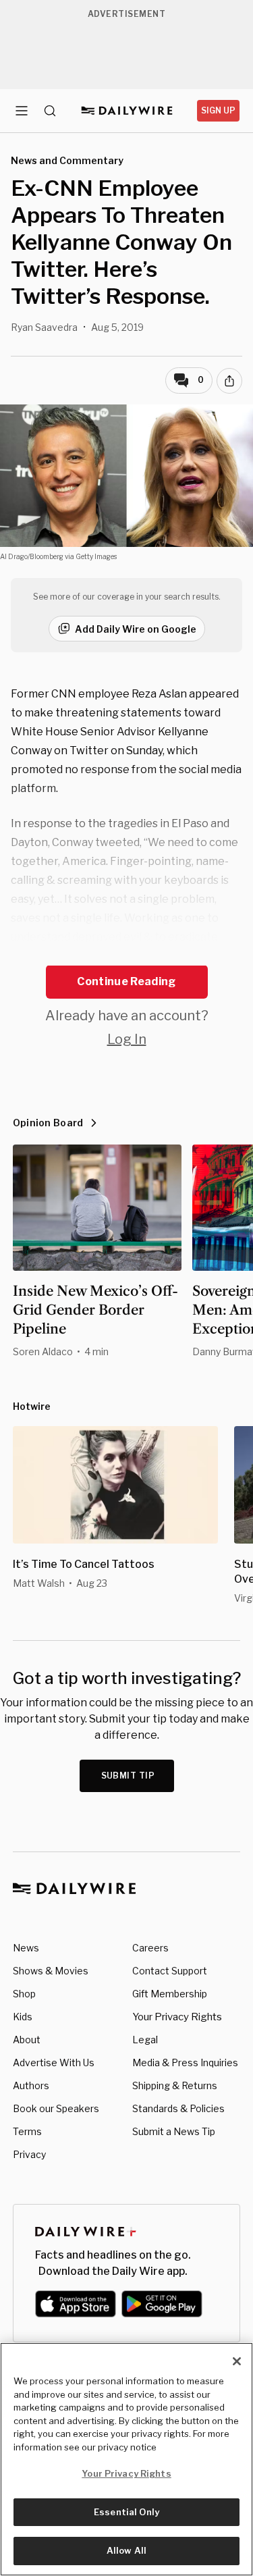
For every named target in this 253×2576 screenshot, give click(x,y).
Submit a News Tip (174, 2131)
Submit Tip (128, 1776)
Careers (150, 1948)
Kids (23, 2017)
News (26, 1948)
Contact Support (170, 1971)
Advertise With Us (54, 2062)
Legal (145, 2040)
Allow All (126, 2550)
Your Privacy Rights (177, 2017)
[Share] (229, 381)
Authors (31, 2085)
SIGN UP (218, 110)
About (27, 2040)
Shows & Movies (51, 1971)
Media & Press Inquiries (185, 2062)
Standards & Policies (178, 2108)
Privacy (29, 2154)
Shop (24, 1994)
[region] (126, 2459)
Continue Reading (126, 981)
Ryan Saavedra (44, 327)
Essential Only (126, 2512)
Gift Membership (170, 1994)
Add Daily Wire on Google (136, 629)
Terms (27, 2131)
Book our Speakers (56, 2108)
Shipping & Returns (175, 2085)
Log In (127, 1039)
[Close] (237, 2361)
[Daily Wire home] (126, 111)
